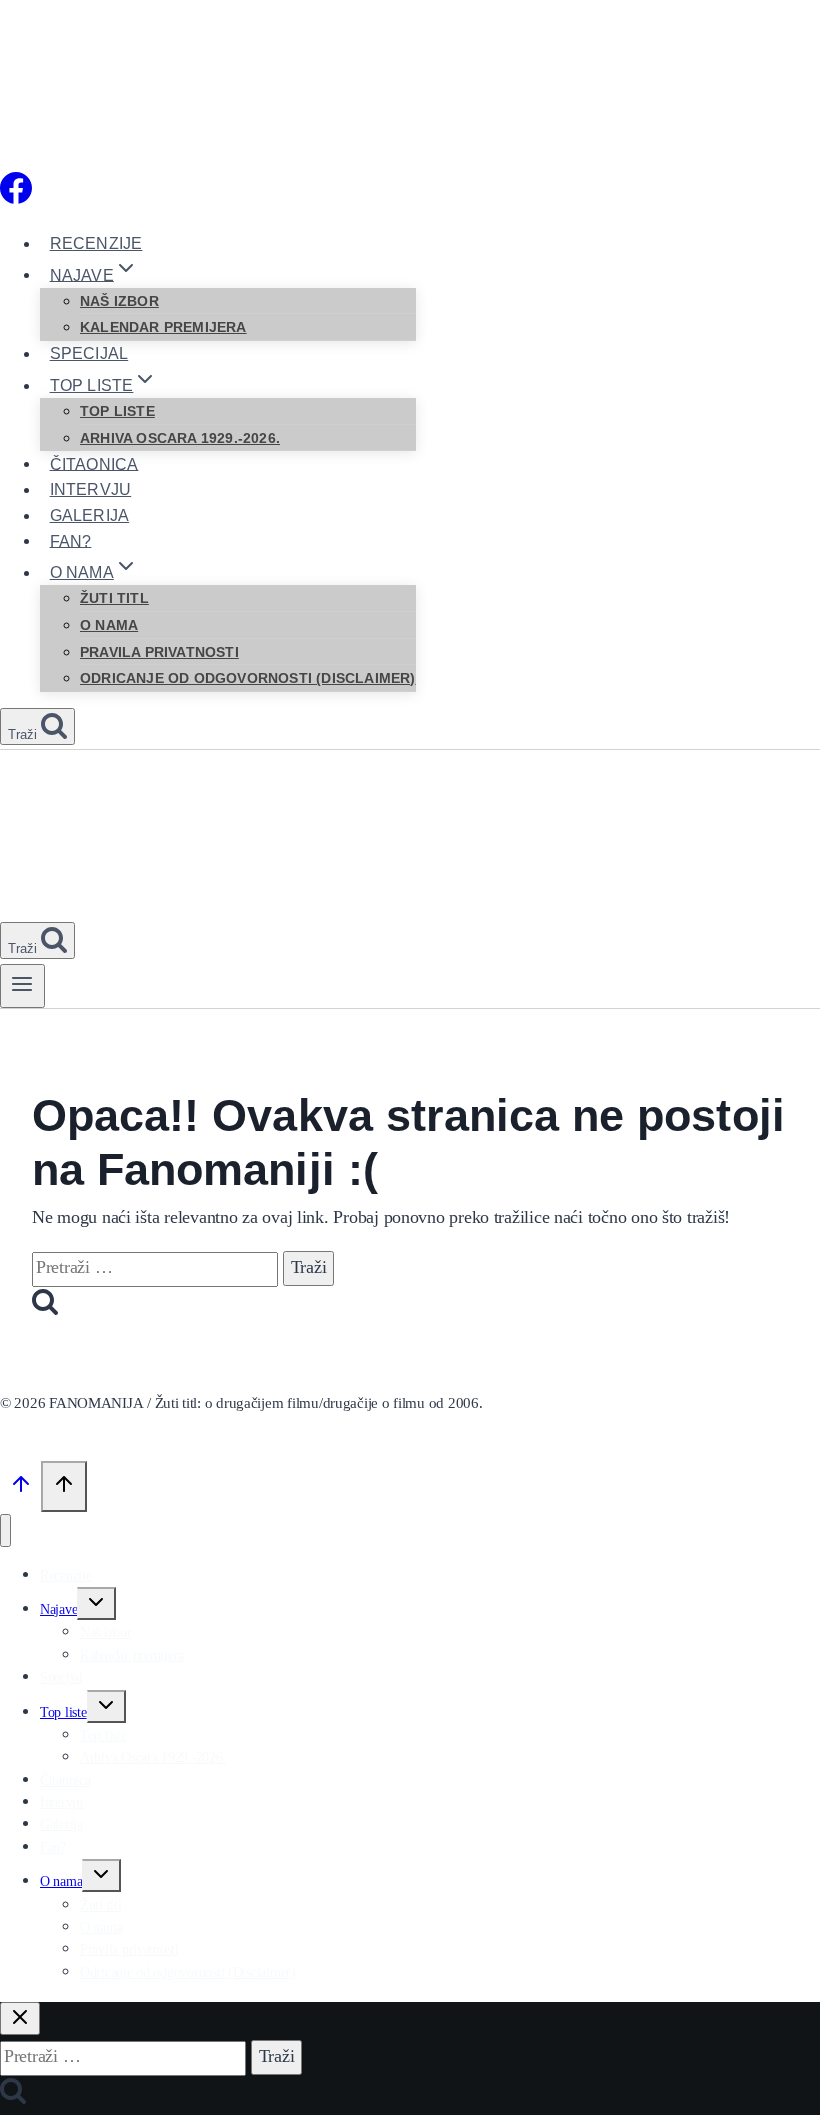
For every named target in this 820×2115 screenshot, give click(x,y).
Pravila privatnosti (159, 652)
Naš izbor (119, 301)
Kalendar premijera (163, 327)
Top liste (117, 411)
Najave (58, 1610)
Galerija (90, 515)
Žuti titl (114, 598)
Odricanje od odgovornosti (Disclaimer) (248, 678)
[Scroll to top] (20, 1490)
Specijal (89, 353)
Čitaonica (94, 463)
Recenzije (96, 243)
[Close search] (20, 2018)
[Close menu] (5, 1530)
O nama (109, 625)
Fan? (71, 540)
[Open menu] (22, 986)
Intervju (91, 489)
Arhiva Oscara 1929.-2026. (180, 438)
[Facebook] (16, 199)
